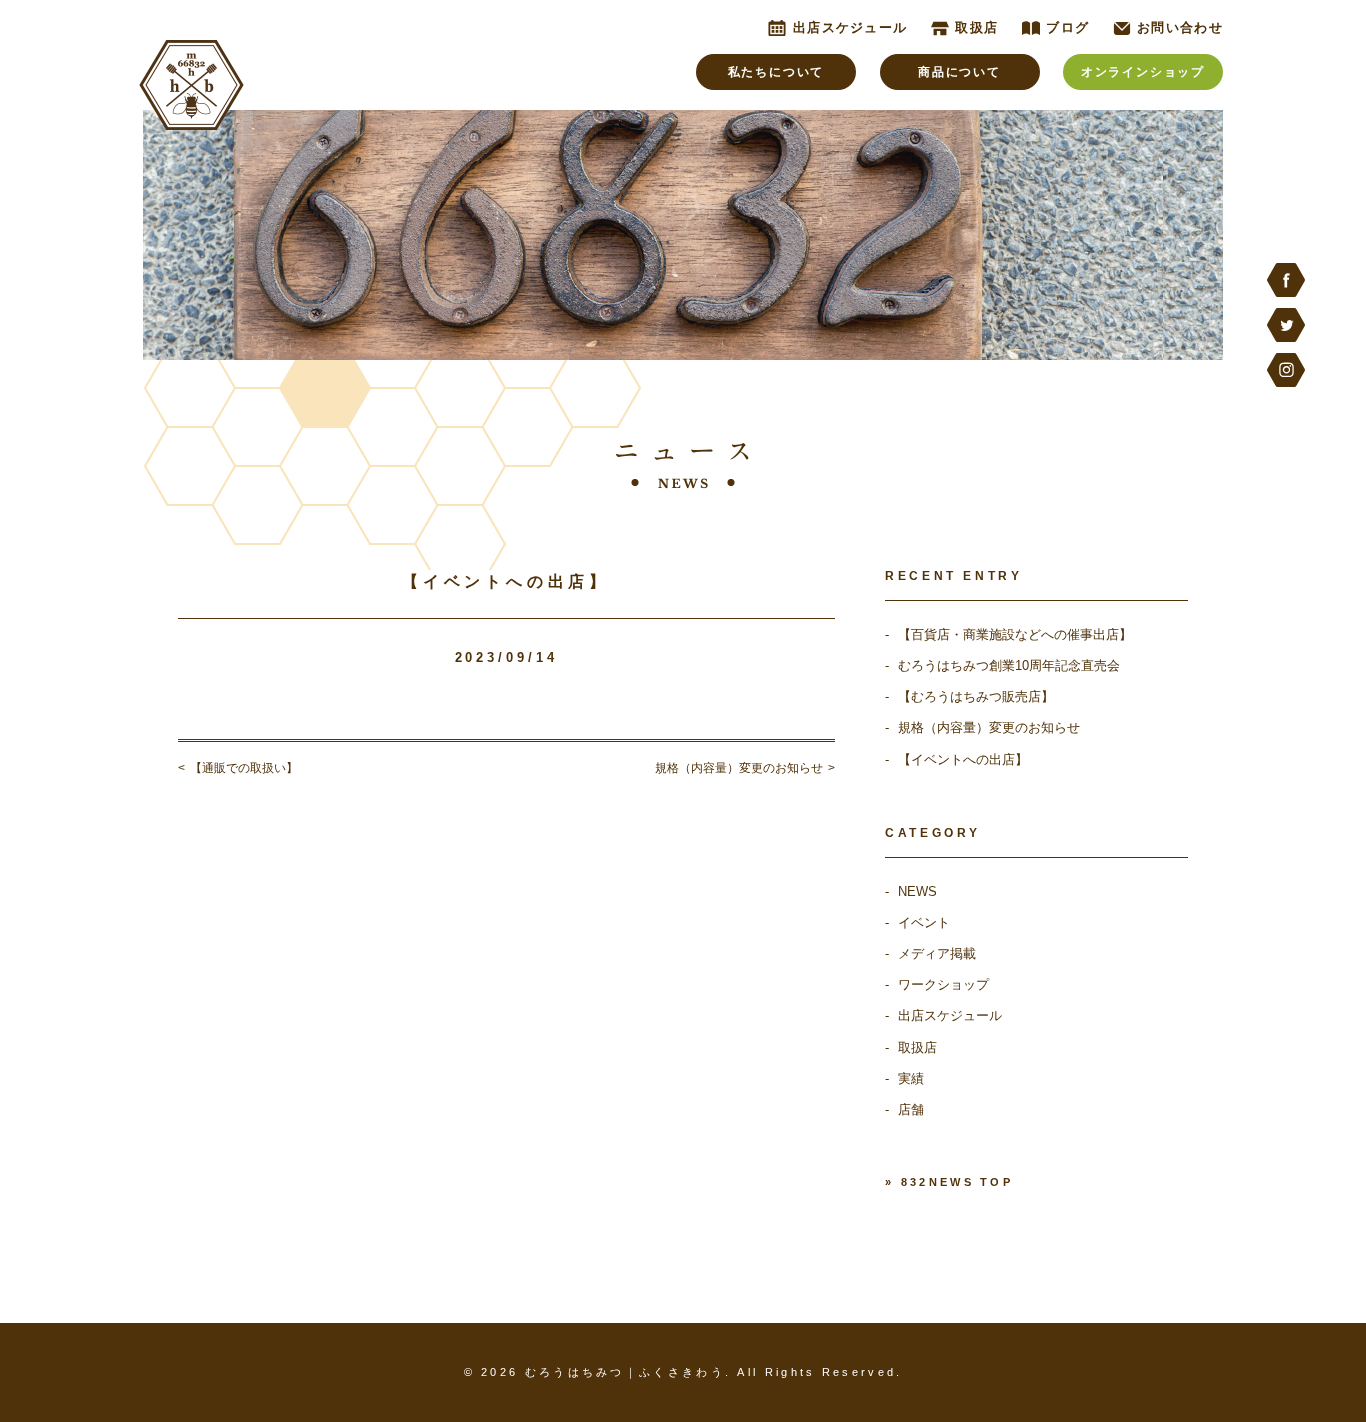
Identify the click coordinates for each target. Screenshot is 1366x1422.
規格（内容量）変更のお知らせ (989, 727)
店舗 (911, 1109)
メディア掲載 (937, 953)
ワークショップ (943, 984)
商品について (959, 72)
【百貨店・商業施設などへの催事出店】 (1015, 634)
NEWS (917, 891)
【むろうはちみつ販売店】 (976, 696)
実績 (911, 1078)
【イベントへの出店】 (963, 759)
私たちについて (776, 72)
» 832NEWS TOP (949, 1182)
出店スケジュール (950, 1015)
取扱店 (917, 1047)
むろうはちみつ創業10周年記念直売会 (1009, 665)
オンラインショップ (1143, 72)
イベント (924, 922)
